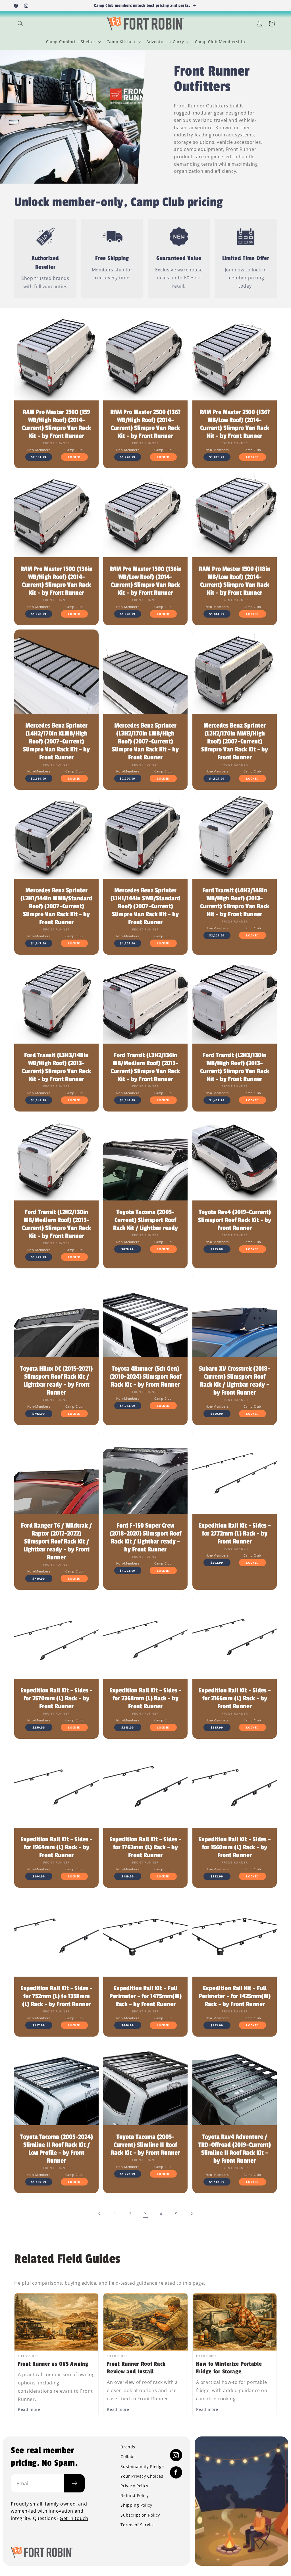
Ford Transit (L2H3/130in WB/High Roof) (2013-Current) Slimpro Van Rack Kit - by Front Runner (235, 1067)
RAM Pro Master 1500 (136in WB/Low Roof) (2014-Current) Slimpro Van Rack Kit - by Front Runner (145, 581)
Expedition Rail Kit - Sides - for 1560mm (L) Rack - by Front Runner (234, 1847)
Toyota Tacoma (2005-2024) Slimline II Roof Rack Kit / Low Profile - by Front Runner (57, 2149)
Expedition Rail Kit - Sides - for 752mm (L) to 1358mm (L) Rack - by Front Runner (57, 1996)
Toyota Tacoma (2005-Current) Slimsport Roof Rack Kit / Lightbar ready (145, 1220)
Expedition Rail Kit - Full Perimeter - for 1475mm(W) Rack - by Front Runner (145, 1996)
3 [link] (145, 2214)
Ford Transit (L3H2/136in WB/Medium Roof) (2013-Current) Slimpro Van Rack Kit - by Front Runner (145, 1067)
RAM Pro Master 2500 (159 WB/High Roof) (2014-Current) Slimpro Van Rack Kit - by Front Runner (56, 424)
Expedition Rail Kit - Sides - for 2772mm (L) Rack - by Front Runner (234, 1534)
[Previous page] (99, 2214)
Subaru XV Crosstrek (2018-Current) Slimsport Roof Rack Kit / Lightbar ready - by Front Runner (235, 1381)
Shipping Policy (136, 2505)
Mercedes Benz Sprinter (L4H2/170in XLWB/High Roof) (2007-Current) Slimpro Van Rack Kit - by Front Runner (56, 742)
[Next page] (192, 2214)
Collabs (128, 2457)
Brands (128, 2447)
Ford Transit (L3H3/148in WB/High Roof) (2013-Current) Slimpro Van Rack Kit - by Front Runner (56, 1067)
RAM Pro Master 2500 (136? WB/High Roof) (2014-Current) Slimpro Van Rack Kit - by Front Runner (145, 424)
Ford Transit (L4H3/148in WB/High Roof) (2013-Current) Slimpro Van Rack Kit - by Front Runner (235, 902)
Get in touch (74, 2518)
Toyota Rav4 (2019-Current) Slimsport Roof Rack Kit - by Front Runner (235, 1220)
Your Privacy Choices (142, 2476)
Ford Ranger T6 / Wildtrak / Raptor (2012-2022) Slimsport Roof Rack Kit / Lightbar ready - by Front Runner (56, 1542)
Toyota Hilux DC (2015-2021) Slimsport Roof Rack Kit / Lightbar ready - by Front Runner (56, 1381)
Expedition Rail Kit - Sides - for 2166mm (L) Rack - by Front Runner (234, 1698)
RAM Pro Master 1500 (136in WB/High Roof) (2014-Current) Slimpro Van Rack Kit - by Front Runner (57, 581)
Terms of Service (138, 2525)
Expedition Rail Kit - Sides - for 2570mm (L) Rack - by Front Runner (57, 1698)
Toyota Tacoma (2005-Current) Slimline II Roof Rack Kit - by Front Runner (145, 2145)
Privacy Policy (134, 2486)
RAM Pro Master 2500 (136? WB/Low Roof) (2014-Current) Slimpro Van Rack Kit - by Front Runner (234, 424)
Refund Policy (135, 2496)
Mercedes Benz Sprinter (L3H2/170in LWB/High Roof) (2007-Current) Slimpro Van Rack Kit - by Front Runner (145, 742)
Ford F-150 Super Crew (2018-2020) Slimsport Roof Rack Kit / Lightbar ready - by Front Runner (145, 1538)
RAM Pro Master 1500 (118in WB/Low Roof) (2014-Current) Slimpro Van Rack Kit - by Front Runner (234, 581)
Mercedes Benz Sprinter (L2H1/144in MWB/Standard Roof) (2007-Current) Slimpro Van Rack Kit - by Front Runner (56, 906)
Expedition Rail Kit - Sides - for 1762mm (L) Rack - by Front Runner (145, 1847)
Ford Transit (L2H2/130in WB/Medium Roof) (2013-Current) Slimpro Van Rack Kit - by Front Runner (56, 1224)
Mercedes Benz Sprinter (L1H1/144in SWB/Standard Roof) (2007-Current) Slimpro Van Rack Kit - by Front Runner (145, 906)
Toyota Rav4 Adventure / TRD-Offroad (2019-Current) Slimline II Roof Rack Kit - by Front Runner (235, 2149)
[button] (20, 24)
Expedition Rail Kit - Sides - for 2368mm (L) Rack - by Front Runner (145, 1698)
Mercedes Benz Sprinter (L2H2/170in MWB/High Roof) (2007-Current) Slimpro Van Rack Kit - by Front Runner (235, 742)
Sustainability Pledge (142, 2467)
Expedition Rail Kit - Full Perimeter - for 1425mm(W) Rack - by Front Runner (235, 1996)
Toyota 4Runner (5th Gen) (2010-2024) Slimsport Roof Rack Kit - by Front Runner (145, 1377)
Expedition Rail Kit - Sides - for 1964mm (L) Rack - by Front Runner (57, 1847)
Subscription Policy (140, 2515)
